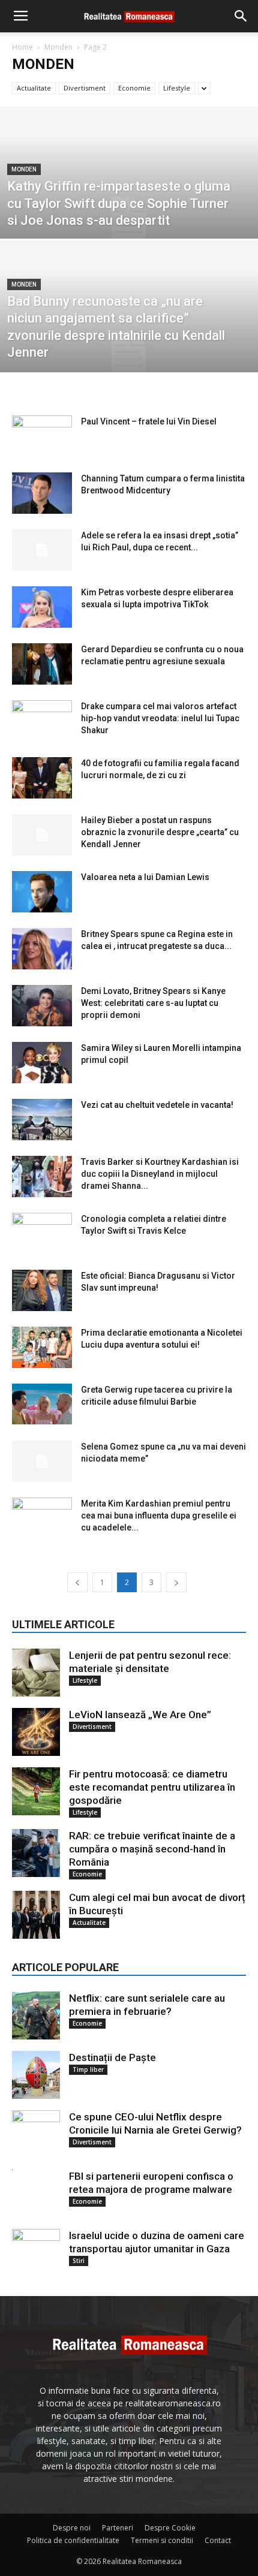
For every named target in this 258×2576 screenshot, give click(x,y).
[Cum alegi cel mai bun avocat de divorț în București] (36, 1915)
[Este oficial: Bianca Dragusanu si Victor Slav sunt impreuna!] (42, 1290)
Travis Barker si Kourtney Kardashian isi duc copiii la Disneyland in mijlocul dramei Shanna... (160, 1174)
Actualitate (34, 88)
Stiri (79, 2261)
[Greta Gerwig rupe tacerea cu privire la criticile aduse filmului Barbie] (42, 1404)
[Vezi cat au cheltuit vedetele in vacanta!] (42, 1120)
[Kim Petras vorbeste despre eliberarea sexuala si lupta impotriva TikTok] (42, 607)
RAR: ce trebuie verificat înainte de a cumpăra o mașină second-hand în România (152, 1849)
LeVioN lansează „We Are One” (140, 1715)
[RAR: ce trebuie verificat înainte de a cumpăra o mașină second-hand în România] (36, 1853)
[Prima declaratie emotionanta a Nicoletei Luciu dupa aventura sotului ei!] (42, 1347)
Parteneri (118, 2528)
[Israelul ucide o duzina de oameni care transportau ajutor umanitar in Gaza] (36, 2253)
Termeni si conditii (162, 2540)
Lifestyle (177, 88)
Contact (218, 2540)
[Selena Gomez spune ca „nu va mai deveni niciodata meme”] (42, 1461)
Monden (58, 47)
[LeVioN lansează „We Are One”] (36, 1732)
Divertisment (85, 88)
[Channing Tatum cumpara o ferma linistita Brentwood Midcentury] (42, 493)
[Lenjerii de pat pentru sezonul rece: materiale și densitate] (36, 1673)
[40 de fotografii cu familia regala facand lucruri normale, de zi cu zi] (42, 778)
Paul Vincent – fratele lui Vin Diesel (149, 421)
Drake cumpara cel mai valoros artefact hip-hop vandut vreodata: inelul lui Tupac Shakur (160, 718)
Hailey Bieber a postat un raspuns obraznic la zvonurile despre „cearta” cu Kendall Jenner (160, 832)
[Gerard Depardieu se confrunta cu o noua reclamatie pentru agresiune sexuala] (42, 664)
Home (22, 47)
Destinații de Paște (112, 2057)
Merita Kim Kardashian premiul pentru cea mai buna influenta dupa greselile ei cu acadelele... (159, 1516)
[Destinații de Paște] (36, 2075)
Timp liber (88, 2069)
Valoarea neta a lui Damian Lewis (145, 877)
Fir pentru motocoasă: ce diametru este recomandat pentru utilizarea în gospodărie (152, 1787)
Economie (134, 88)
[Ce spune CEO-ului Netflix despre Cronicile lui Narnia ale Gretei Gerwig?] (36, 2134)
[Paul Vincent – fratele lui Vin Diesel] (42, 436)
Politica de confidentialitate (73, 2540)
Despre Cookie (170, 2528)
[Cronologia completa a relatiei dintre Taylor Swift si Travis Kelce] (42, 1233)
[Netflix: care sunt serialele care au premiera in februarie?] (36, 2015)
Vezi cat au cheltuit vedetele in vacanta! (157, 1105)
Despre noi (72, 2528)
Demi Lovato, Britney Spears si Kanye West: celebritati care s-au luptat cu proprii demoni (153, 1003)
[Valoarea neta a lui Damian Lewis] (42, 892)
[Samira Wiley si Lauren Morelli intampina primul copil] (42, 1063)
